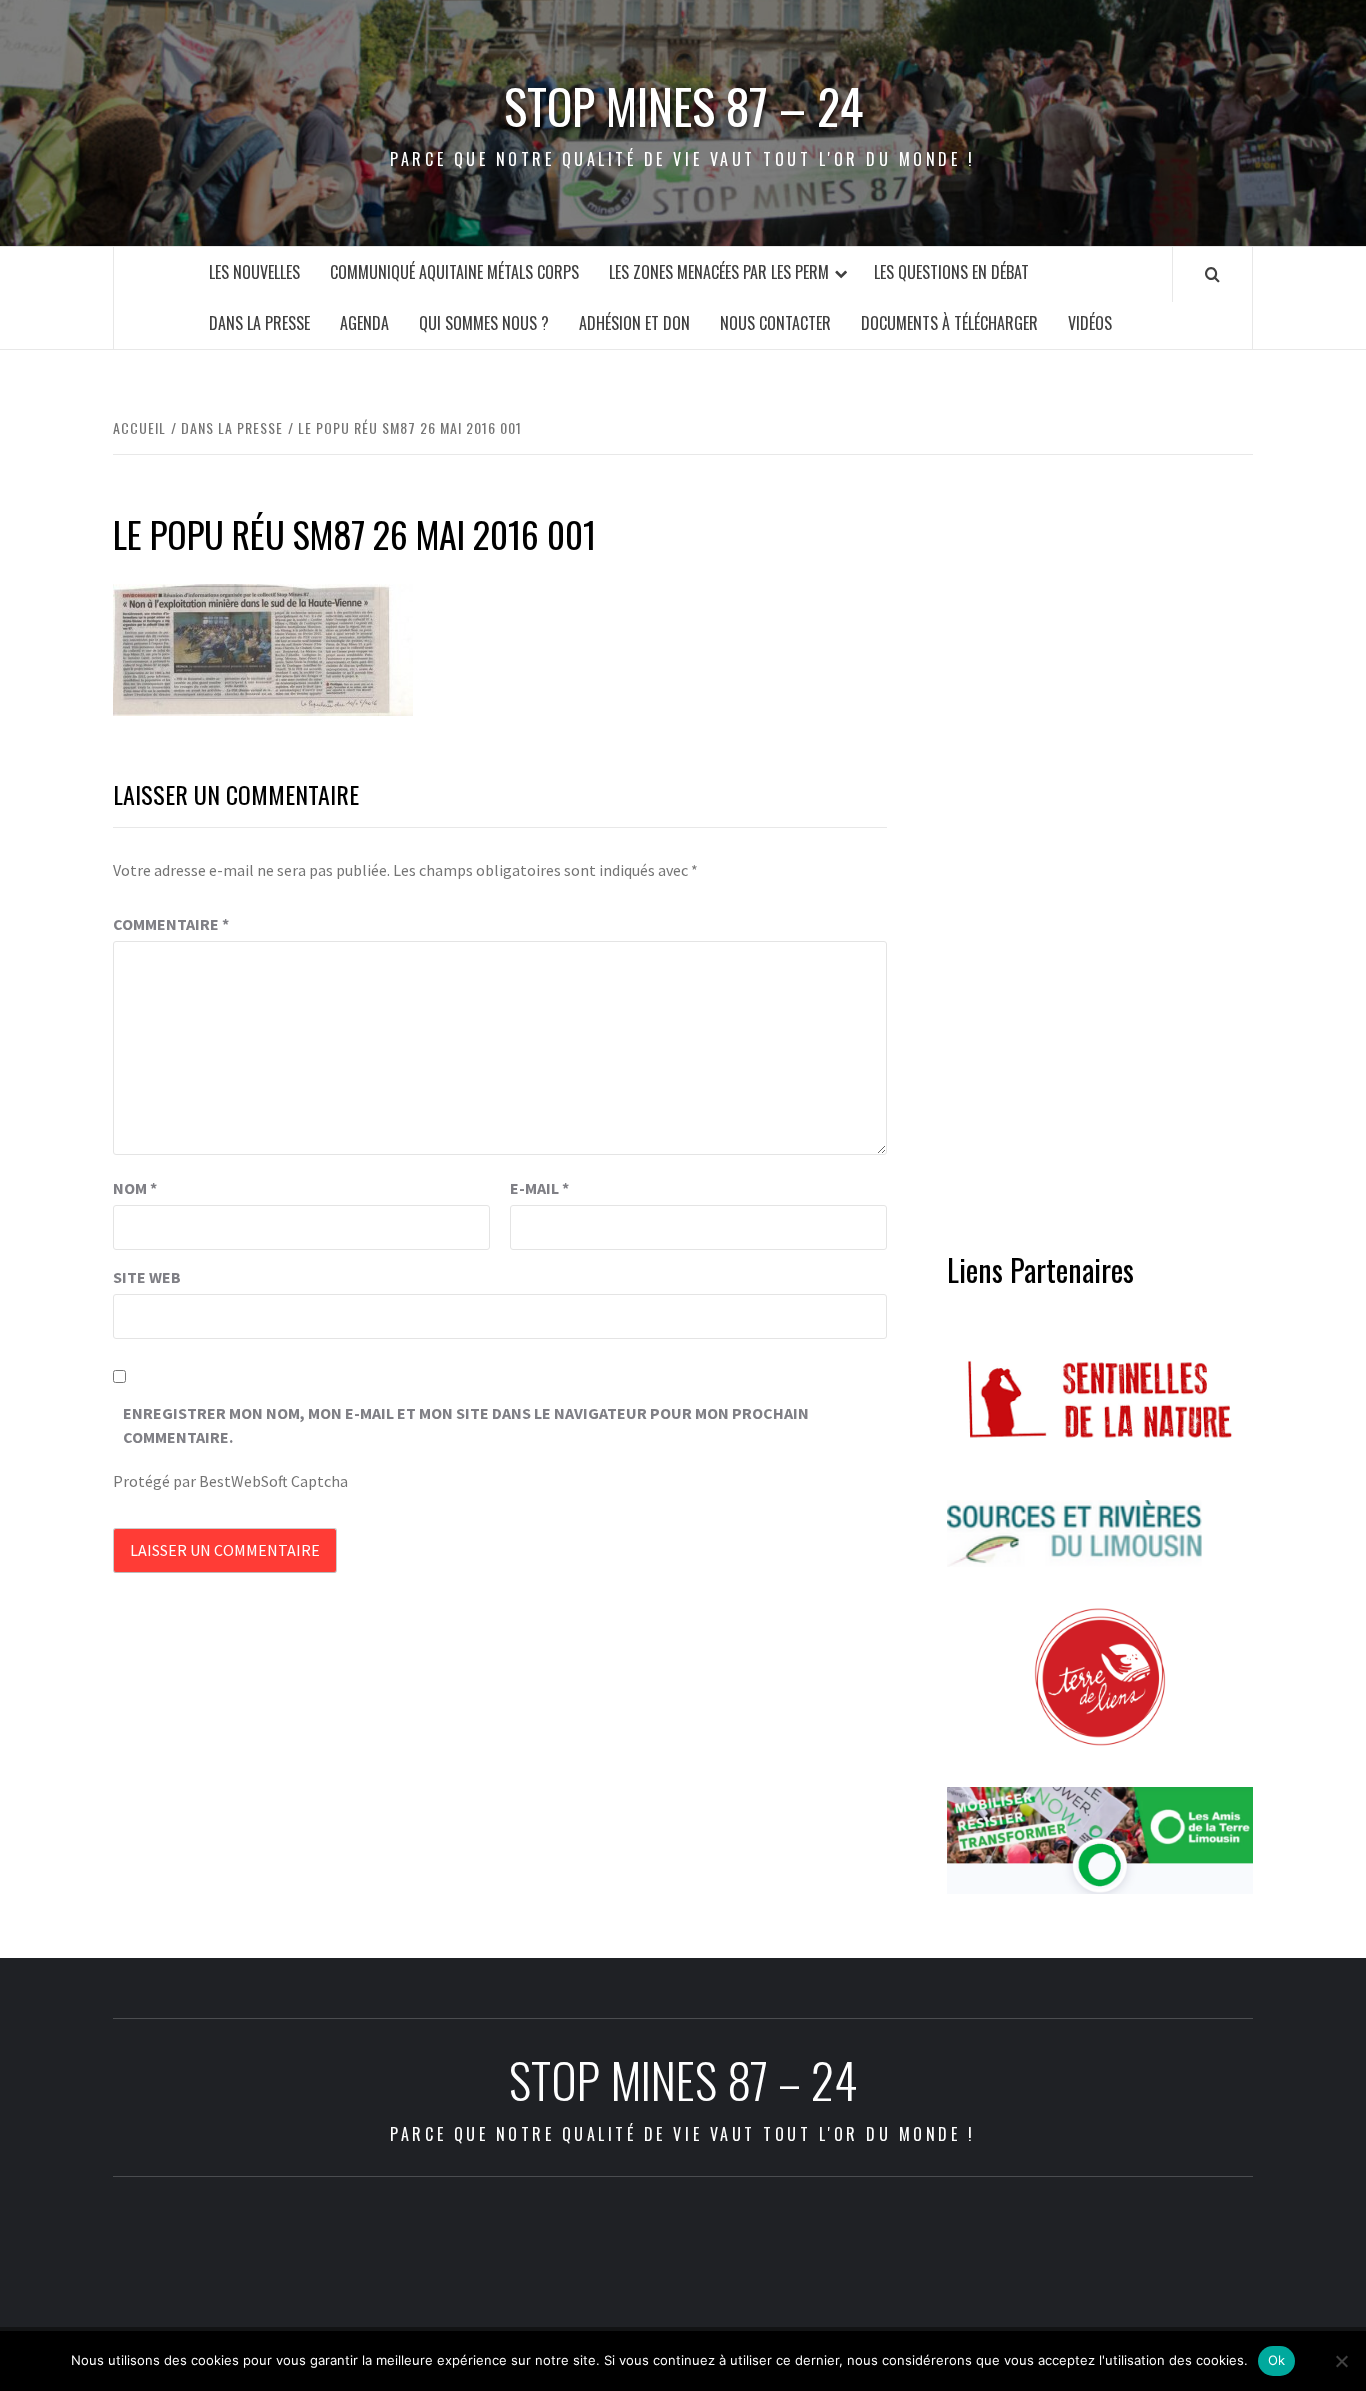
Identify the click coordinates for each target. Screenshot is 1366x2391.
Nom (135, 1188)
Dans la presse (259, 323)
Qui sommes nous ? (484, 323)
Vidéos (1090, 323)
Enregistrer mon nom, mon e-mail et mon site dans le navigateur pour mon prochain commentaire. (466, 1425)
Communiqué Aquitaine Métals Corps (454, 272)
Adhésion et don (634, 323)
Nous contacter (775, 323)
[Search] (1212, 274)
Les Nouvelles (254, 272)
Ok (1277, 2360)
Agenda (364, 323)
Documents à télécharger (949, 323)
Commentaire (171, 924)
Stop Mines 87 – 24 (683, 106)
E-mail (539, 1188)
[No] (1341, 2361)
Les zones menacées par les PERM (719, 272)
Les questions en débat (951, 272)
